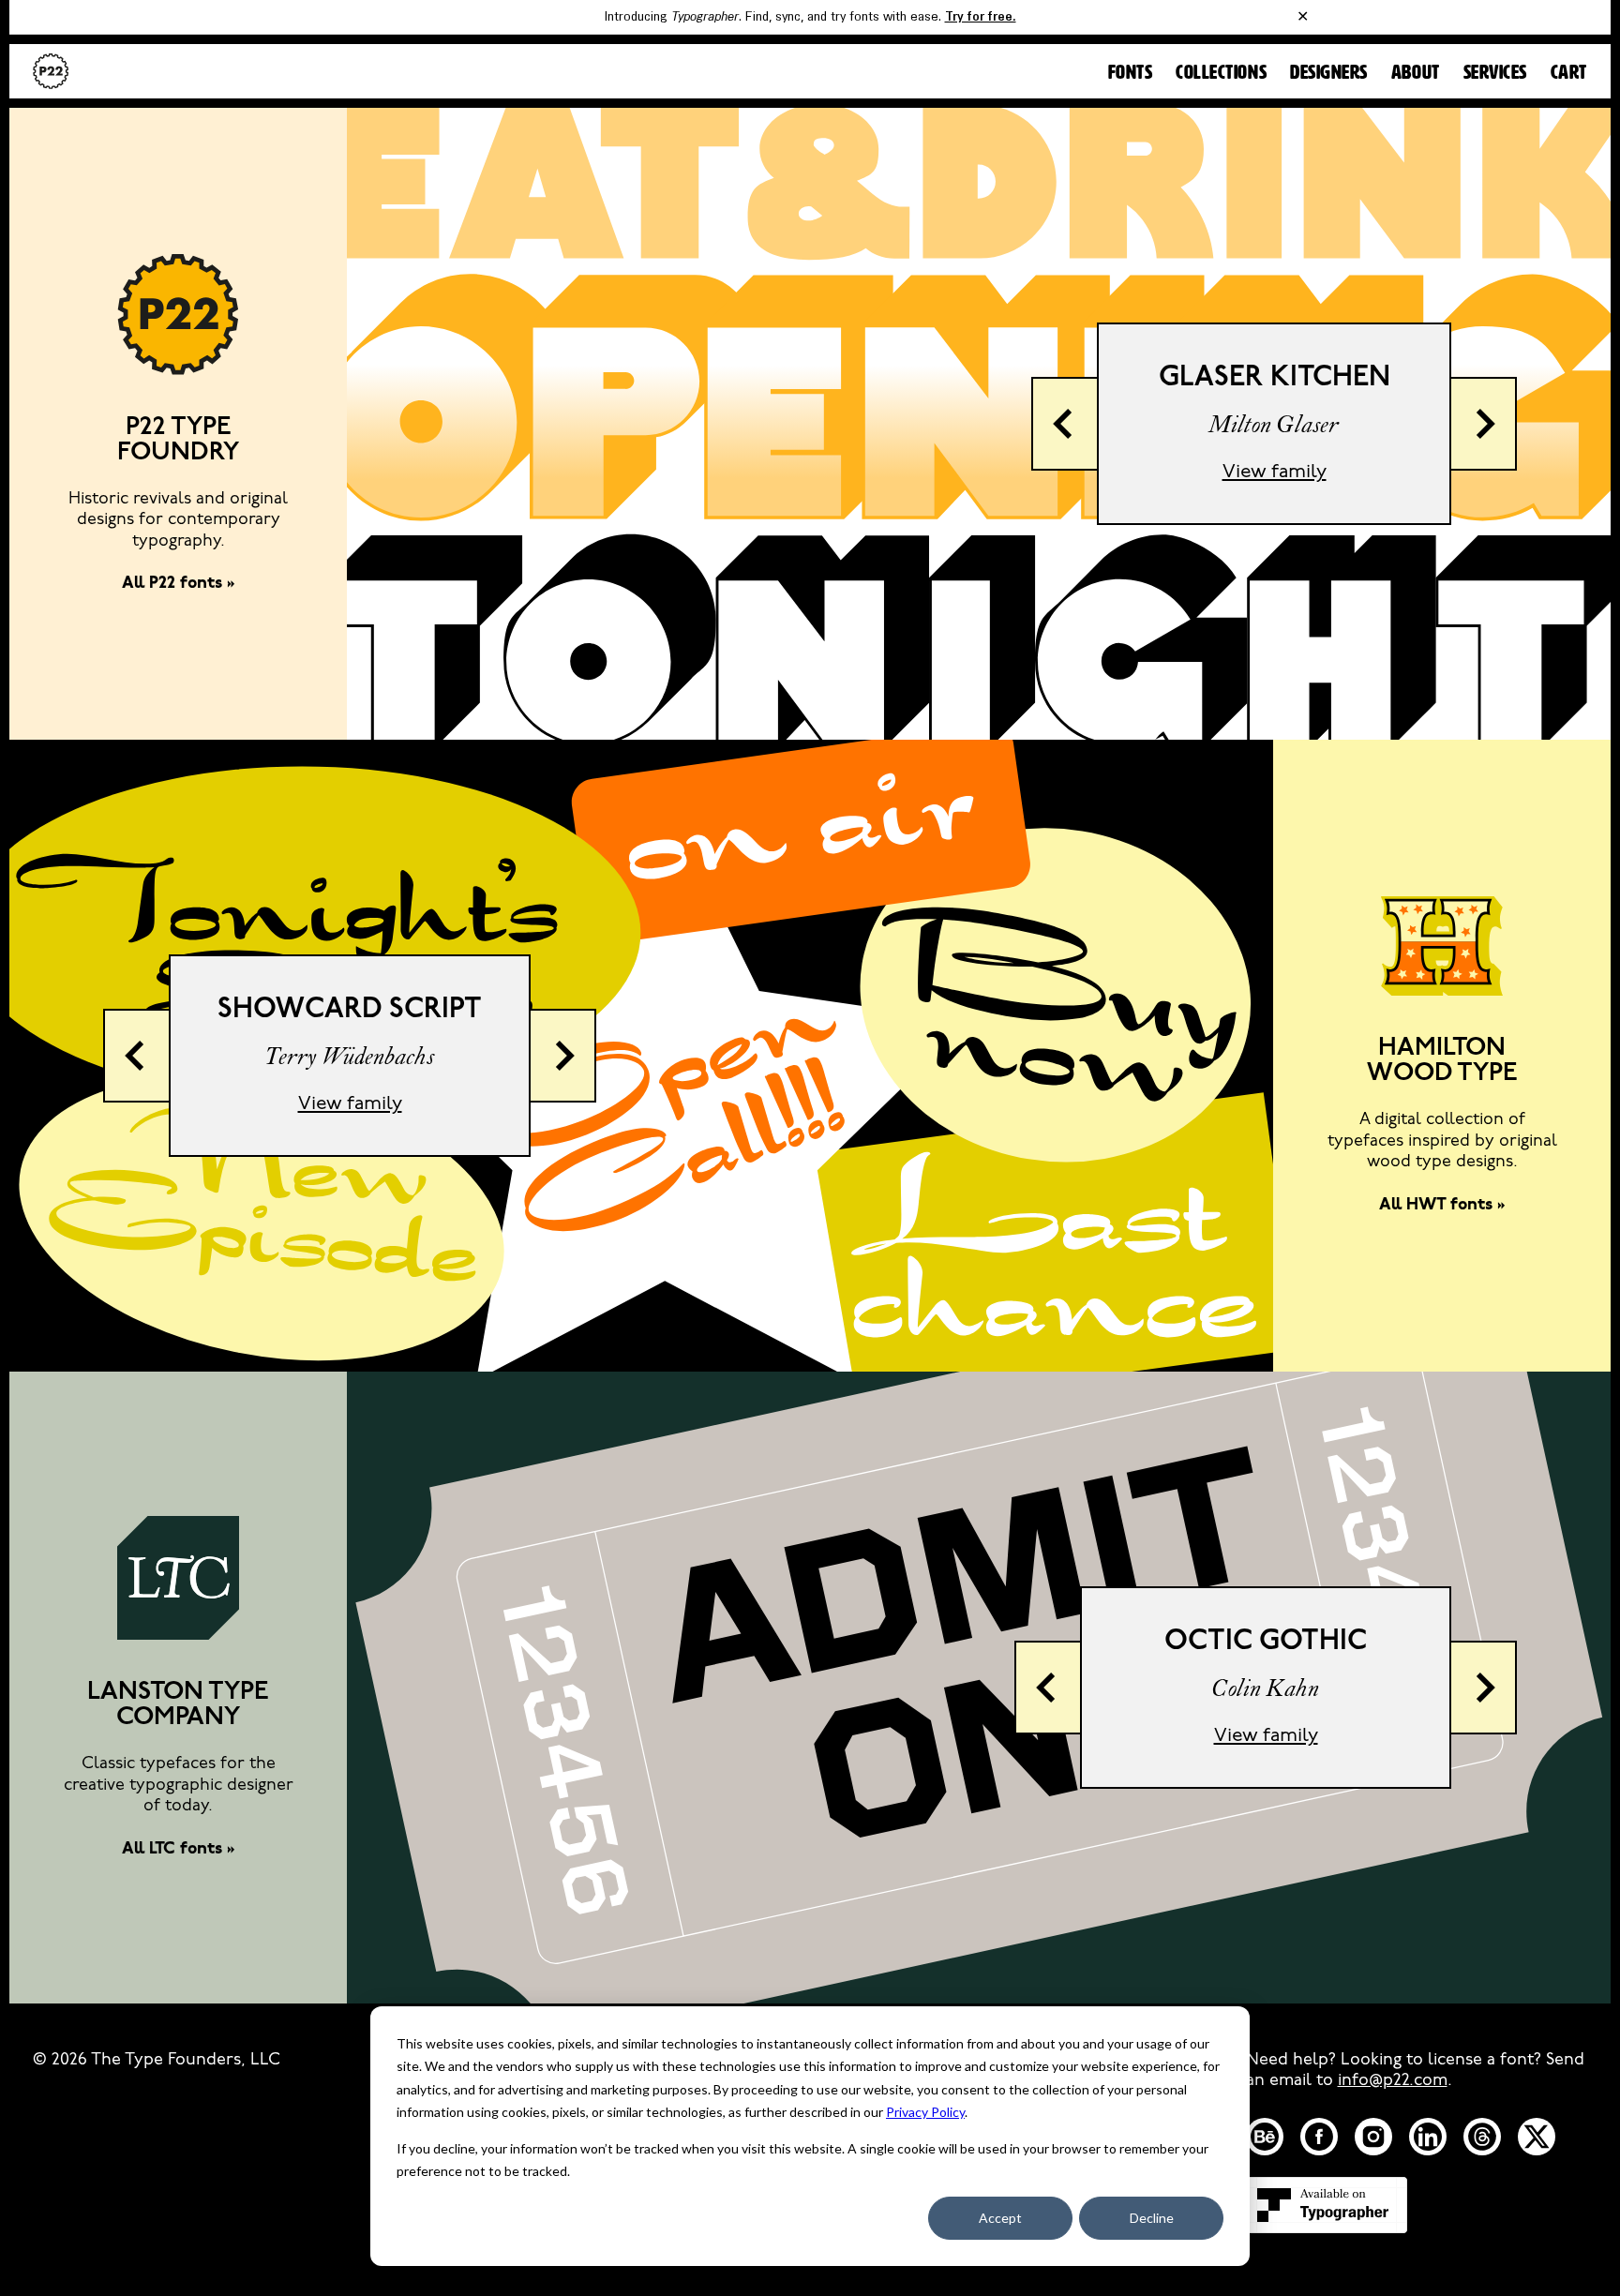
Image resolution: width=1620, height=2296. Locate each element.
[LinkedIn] (1428, 2137)
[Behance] (1265, 2137)
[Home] (51, 71)
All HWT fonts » (1442, 1206)
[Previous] (1064, 424)
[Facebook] (1319, 2137)
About (1416, 73)
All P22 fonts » (179, 584)
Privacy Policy (925, 2112)
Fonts (1131, 73)
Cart (1569, 73)
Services (1495, 73)
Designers (1329, 73)
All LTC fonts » (179, 1850)
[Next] (1484, 424)
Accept (1000, 2218)
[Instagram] (1373, 2137)
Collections (1221, 73)
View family (1275, 472)
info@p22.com (1393, 2081)
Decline (1152, 2218)
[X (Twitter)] (1537, 2137)
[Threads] (1482, 2137)
